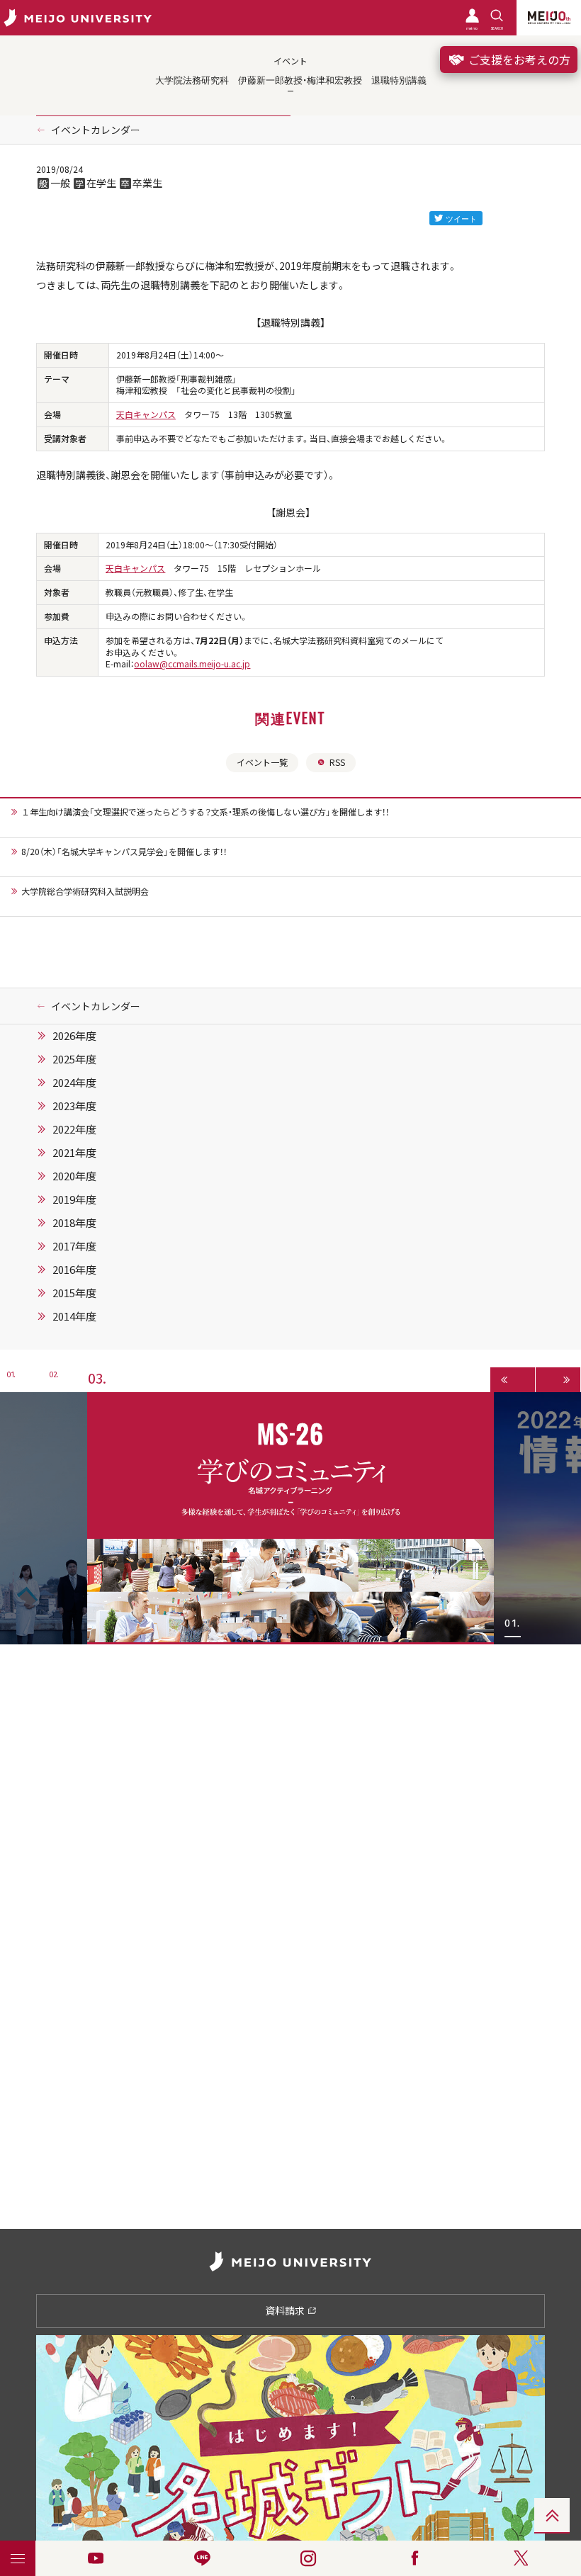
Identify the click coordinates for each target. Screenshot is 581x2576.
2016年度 (74, 1270)
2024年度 (74, 1083)
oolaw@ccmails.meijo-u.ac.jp (192, 664)
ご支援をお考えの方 (518, 60)
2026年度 (74, 1036)
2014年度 (74, 1316)
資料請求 (286, 2310)
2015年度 (74, 1293)
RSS (337, 762)
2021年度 (74, 1153)
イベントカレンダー (96, 130)
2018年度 (74, 1223)
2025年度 (74, 1059)
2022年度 (74, 1129)
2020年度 (74, 1176)
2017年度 (74, 1246)
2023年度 (74, 1106)
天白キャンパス (146, 414)
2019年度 (74, 1199)
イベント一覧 (262, 762)
